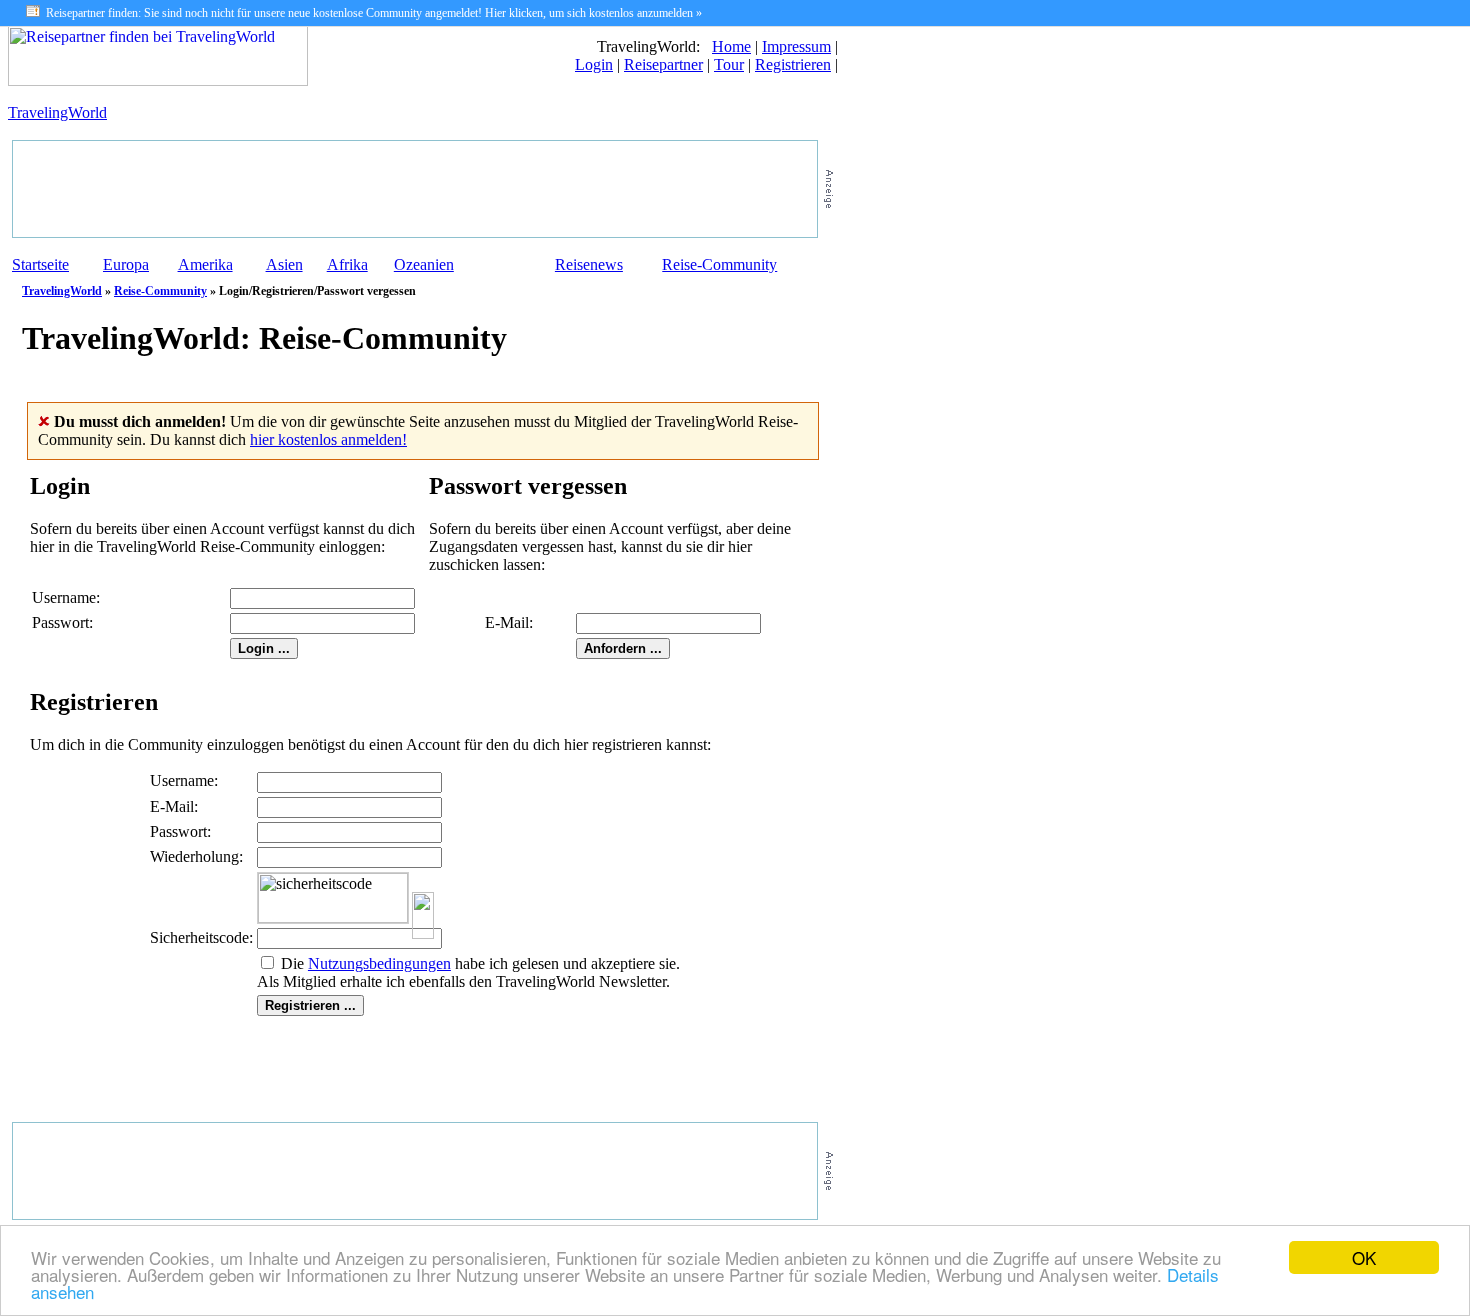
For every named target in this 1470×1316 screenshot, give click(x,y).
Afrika (347, 264)
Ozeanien (424, 264)
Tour (729, 64)
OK (1364, 1257)
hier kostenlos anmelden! (328, 439)
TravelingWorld (57, 112)
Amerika (205, 264)
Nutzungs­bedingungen (379, 963)
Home (731, 46)
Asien (284, 264)
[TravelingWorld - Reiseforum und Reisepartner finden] (158, 80)
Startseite (40, 264)
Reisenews (589, 264)
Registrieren (793, 64)
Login (594, 64)
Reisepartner (663, 64)
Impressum (796, 46)
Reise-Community (719, 264)
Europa (126, 264)
